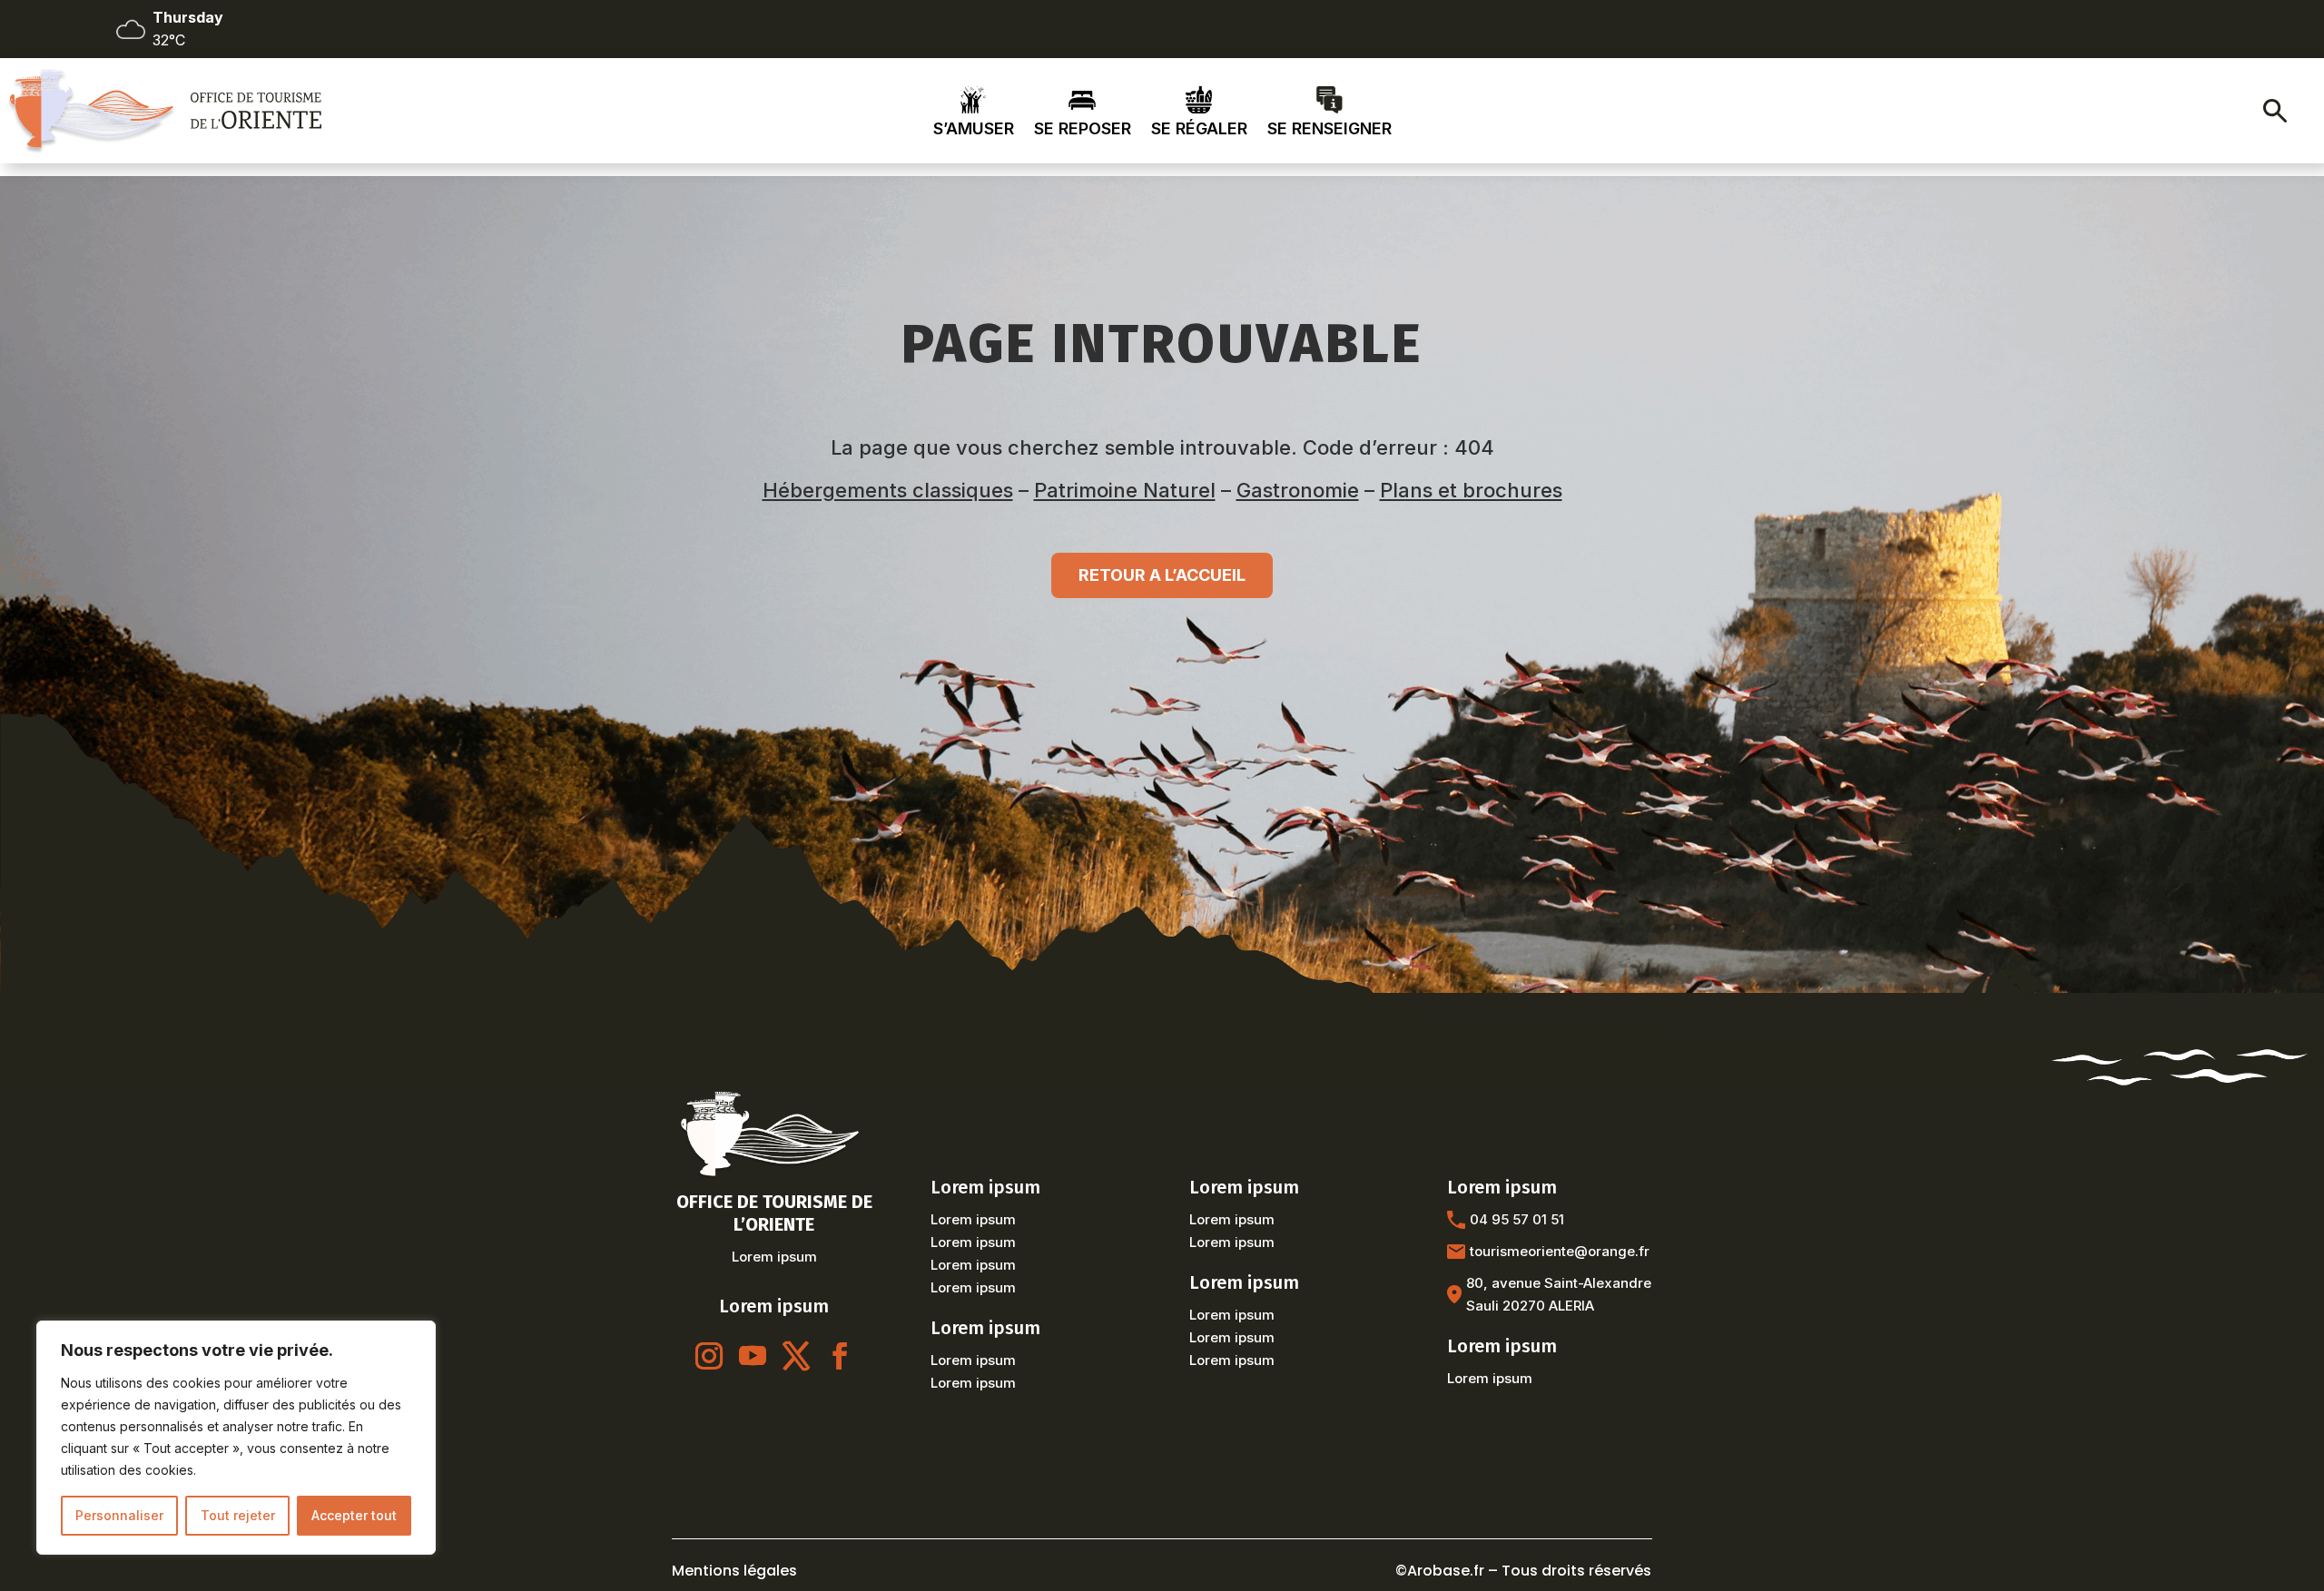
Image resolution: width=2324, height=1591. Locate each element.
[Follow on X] (796, 1356)
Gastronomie (1298, 490)
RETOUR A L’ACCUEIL (1162, 575)
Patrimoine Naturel (1125, 490)
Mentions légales (734, 1571)
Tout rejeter (238, 1515)
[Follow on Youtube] (753, 1356)
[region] (236, 1438)
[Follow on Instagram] (709, 1356)
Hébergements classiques (888, 490)
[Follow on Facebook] (840, 1356)
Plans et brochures (1471, 490)
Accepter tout (354, 1515)
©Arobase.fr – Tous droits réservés (1523, 1571)
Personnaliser (119, 1515)
